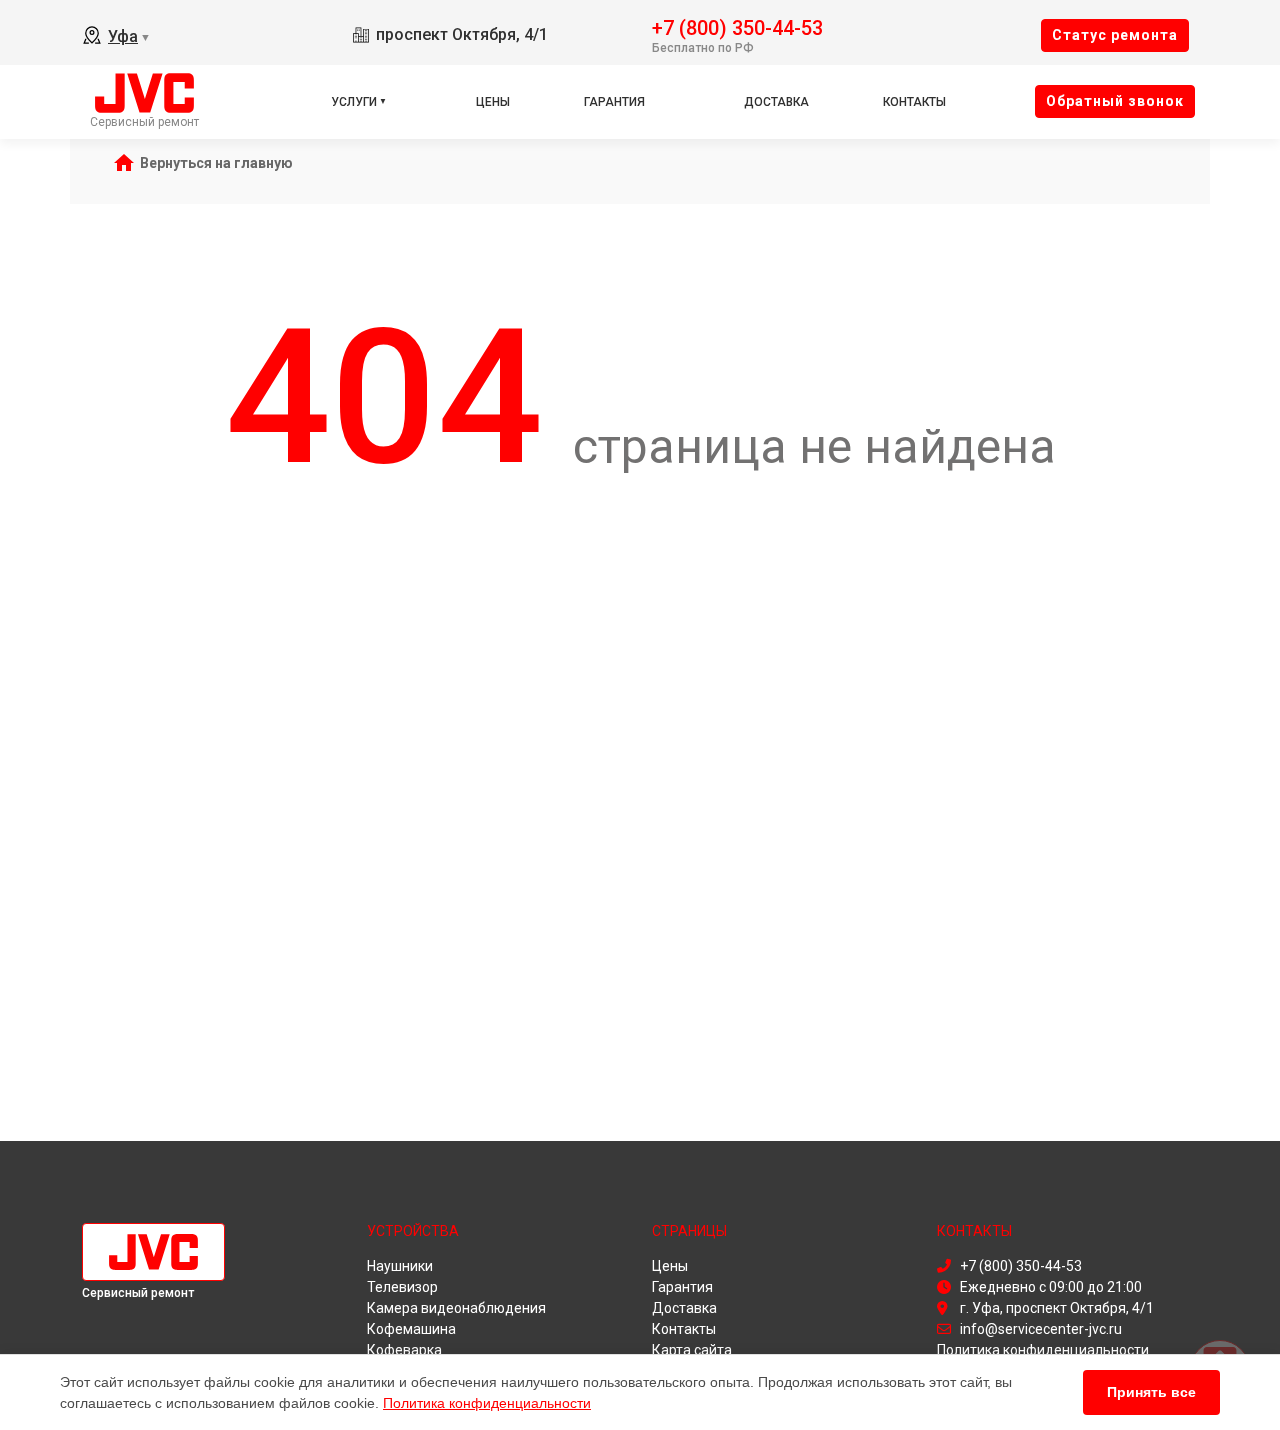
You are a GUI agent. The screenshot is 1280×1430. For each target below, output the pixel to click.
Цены (493, 102)
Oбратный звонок (1115, 101)
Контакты (914, 102)
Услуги (354, 102)
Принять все (1151, 1392)
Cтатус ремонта (1115, 35)
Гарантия (614, 102)
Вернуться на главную (216, 163)
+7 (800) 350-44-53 (737, 26)
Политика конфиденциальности (487, 1403)
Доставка (776, 102)
